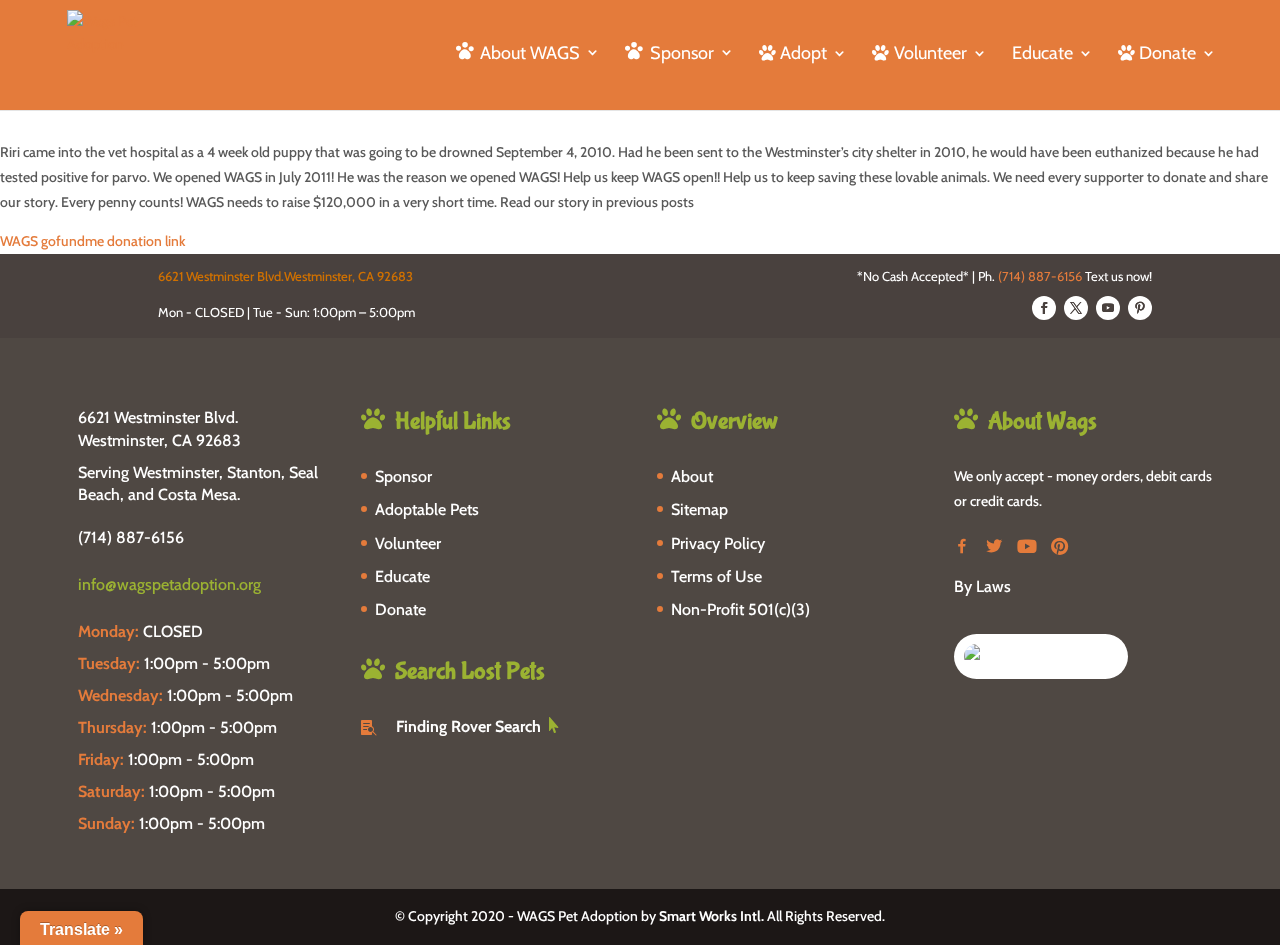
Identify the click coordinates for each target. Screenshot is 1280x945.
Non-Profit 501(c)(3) (740, 609)
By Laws (982, 586)
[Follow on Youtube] (1108, 308)
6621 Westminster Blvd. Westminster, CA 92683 (159, 428)
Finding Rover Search (468, 726)
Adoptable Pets (427, 509)
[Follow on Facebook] (1044, 308)
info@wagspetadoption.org (169, 584)
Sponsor (403, 476)
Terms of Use (716, 576)
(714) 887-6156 (1040, 276)
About (692, 476)
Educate (1042, 55)
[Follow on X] (1076, 308)
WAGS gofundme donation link (92, 241)
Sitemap (699, 509)
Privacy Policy (718, 543)
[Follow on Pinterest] (1140, 308)
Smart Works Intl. (711, 916)
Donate (400, 609)
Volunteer (408, 543)
